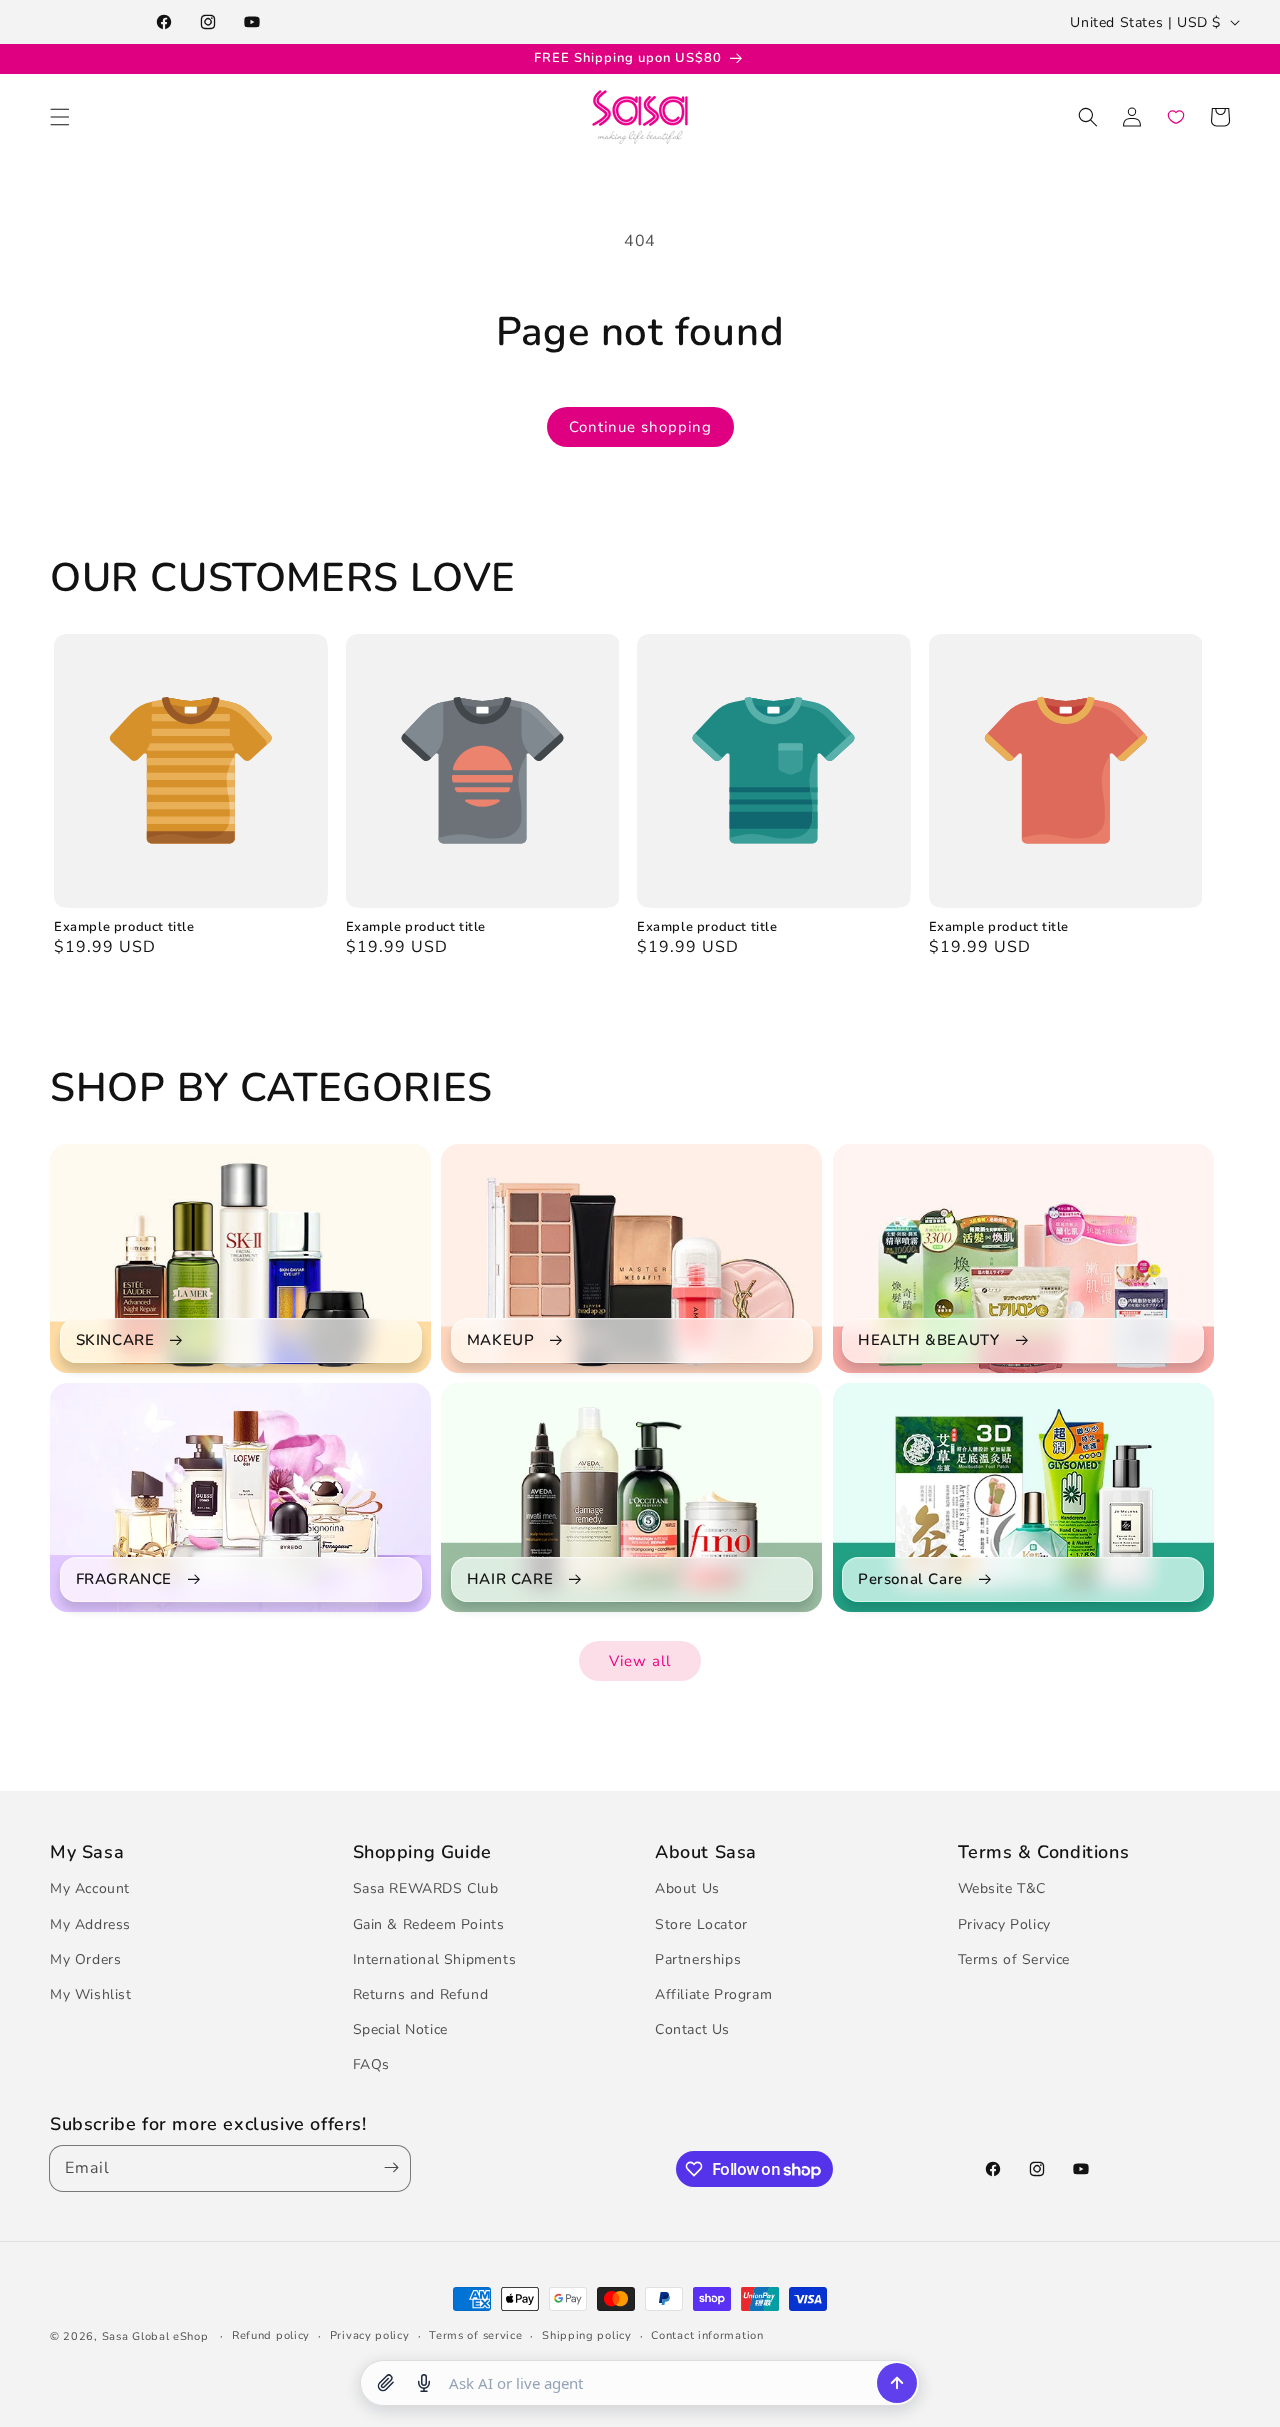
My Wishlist (91, 1994)
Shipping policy (587, 2335)
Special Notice (400, 2030)
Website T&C (1002, 1889)
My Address (90, 1924)
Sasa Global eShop (155, 2336)
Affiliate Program (713, 1994)
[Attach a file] (386, 2383)
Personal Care (910, 1579)
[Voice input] (424, 2383)
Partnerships (698, 1959)
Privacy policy (370, 2335)
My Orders (85, 1959)
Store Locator (701, 1924)
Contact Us (692, 2030)
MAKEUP (501, 1340)
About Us (687, 1889)
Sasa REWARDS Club (426, 1889)
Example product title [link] (124, 927)
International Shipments (435, 1959)
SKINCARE (115, 1340)
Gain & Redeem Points (429, 1924)
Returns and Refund (421, 1994)
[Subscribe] (387, 2168)
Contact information (707, 2335)
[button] (60, 117)
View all (640, 1661)
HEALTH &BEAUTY (928, 1340)
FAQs (371, 2065)
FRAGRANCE (124, 1579)
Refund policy (271, 2335)
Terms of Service (1014, 1959)
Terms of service (475, 2335)
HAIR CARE (510, 1579)
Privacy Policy (1004, 1924)
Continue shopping (640, 427)
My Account (90, 1889)
